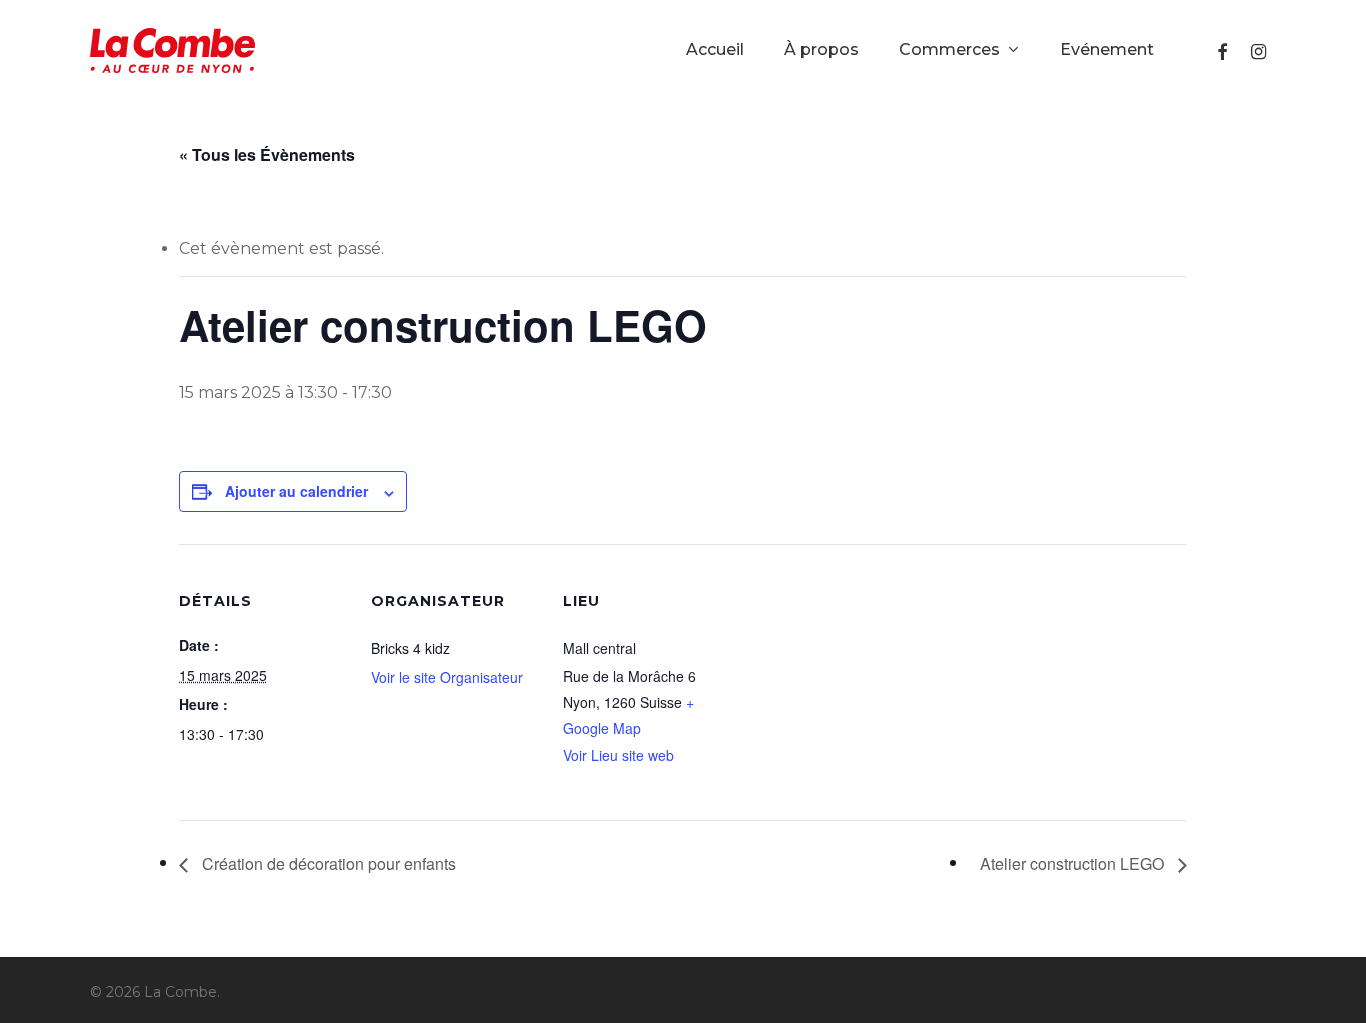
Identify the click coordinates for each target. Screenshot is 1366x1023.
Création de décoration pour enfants (327, 863)
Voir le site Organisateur (447, 677)
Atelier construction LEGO (1074, 863)
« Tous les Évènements (267, 154)
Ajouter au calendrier (296, 491)
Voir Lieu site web (618, 755)
